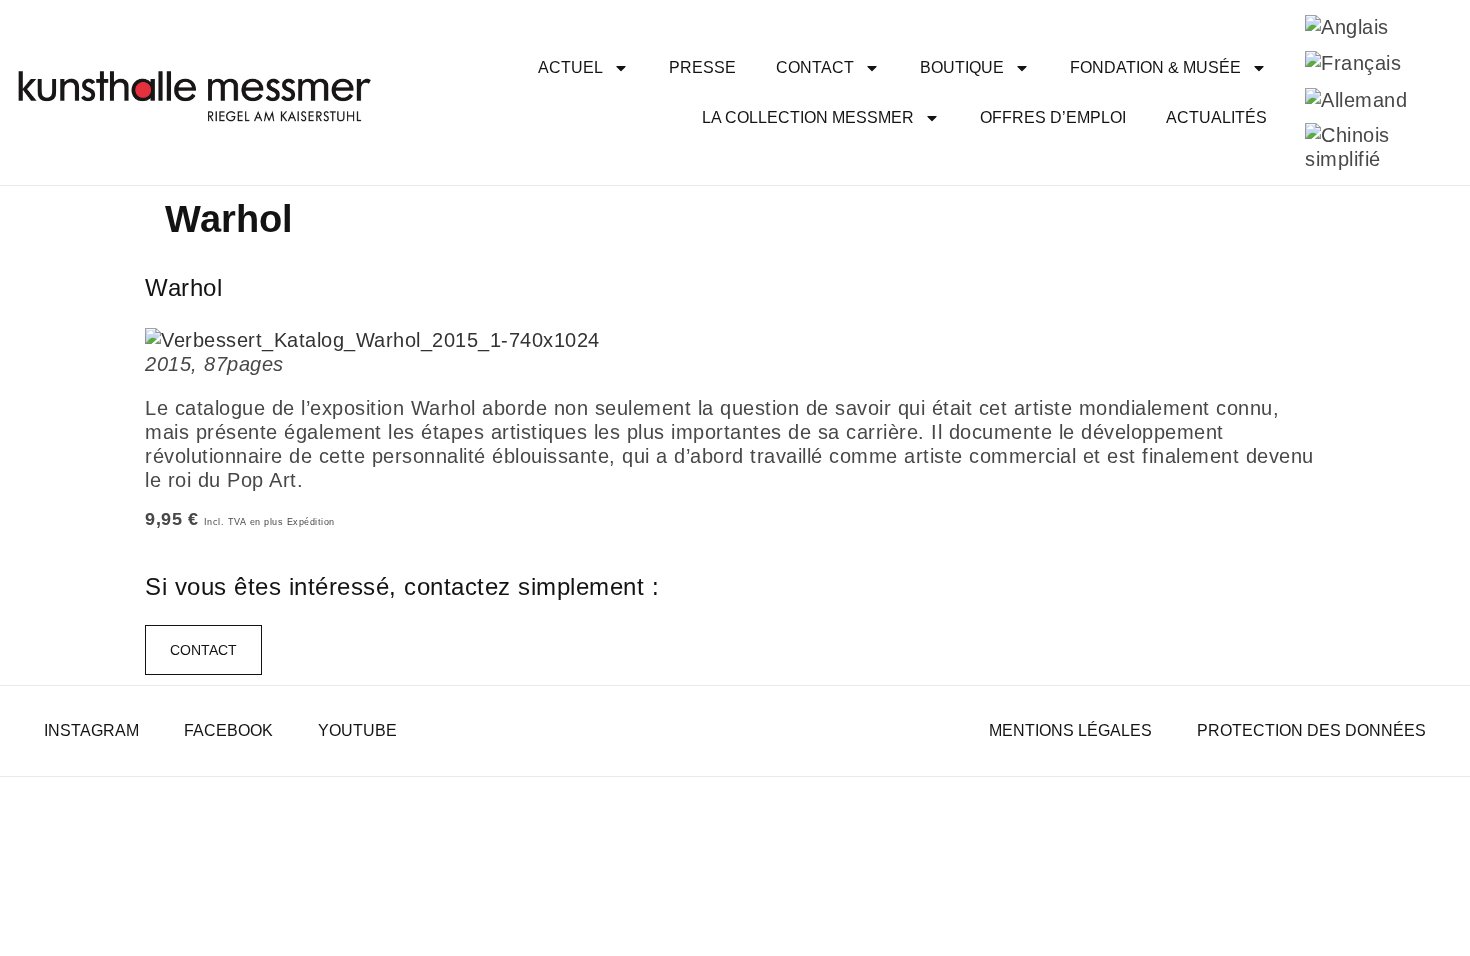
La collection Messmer (808, 117)
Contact (815, 67)
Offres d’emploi (1053, 117)
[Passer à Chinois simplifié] (1366, 147)
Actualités (1216, 117)
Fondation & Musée (1155, 67)
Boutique (962, 67)
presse (702, 67)
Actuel (570, 67)
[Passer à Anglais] (1347, 26)
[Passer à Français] (1353, 63)
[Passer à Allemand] (1356, 99)
